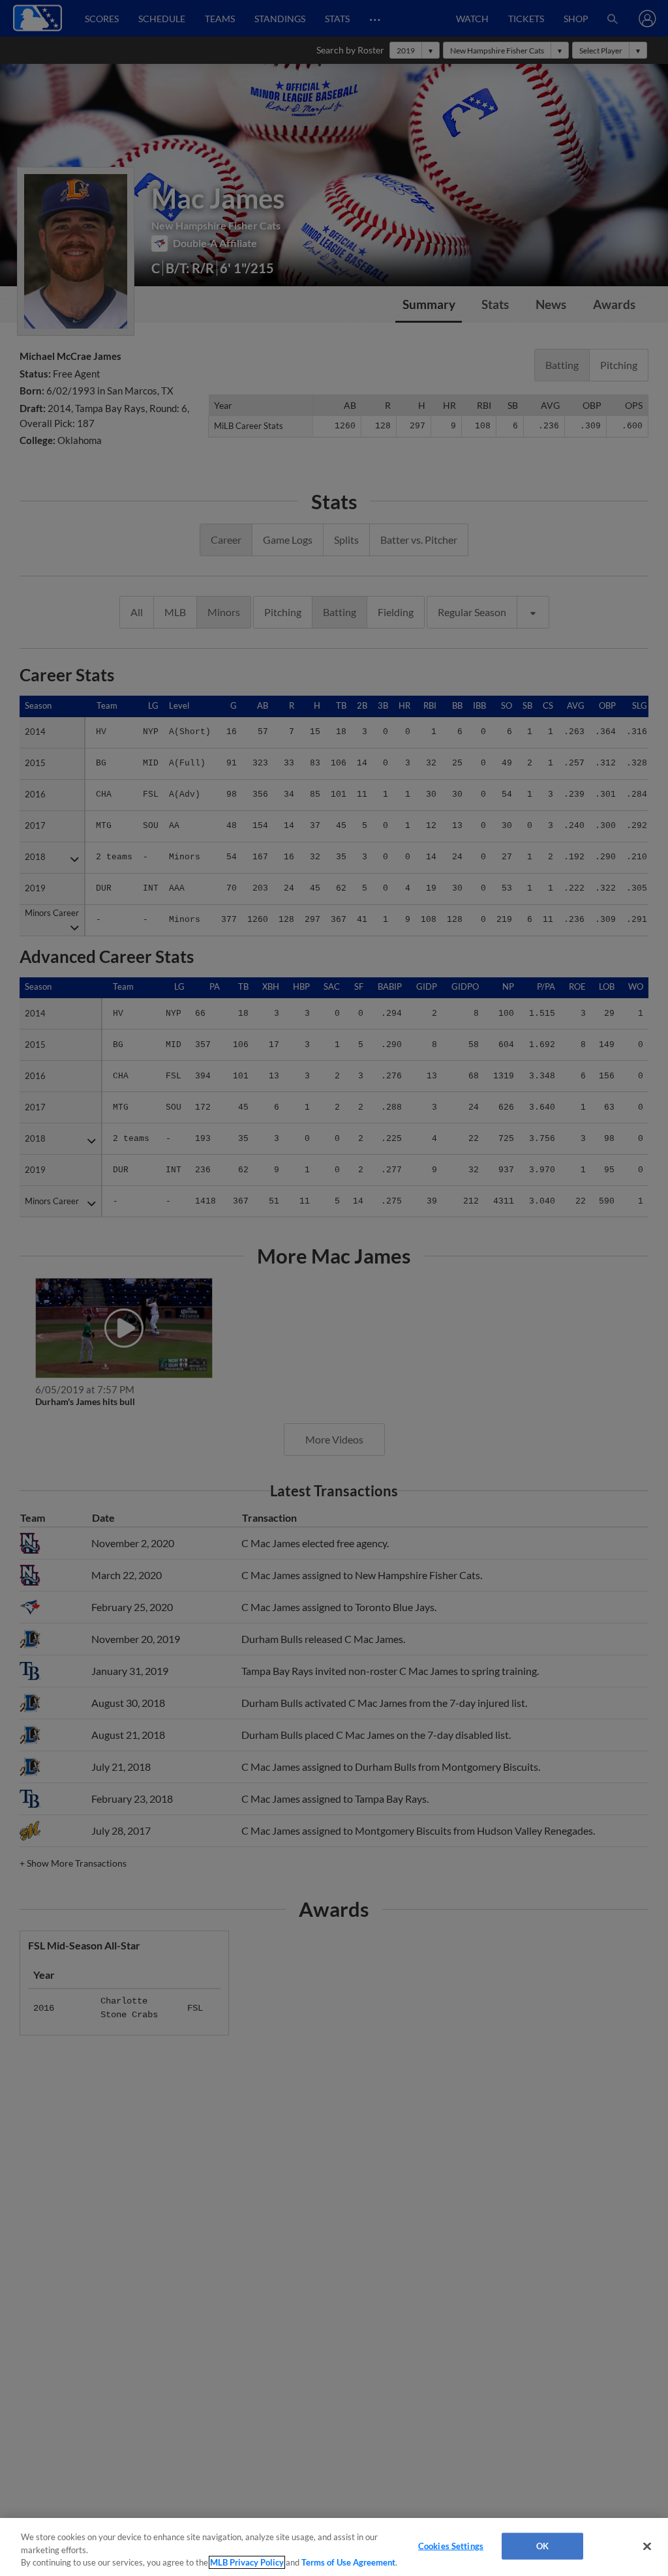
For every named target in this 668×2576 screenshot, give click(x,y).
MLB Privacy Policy (247, 2562)
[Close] (647, 2546)
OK (542, 2545)
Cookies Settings (451, 2545)
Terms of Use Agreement (348, 2562)
